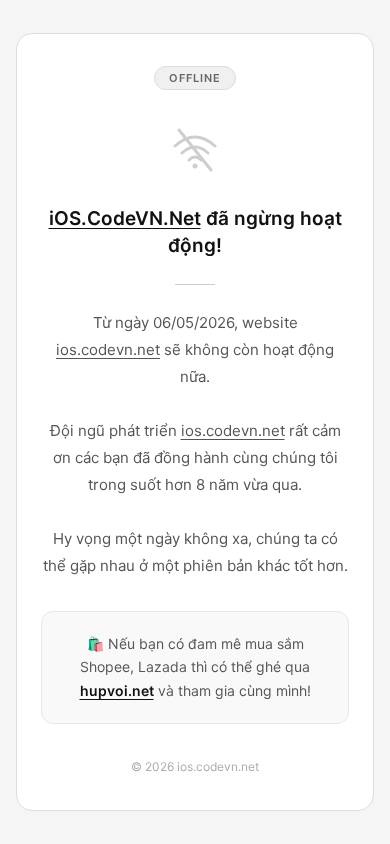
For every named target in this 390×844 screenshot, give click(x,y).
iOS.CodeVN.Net (125, 218)
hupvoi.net (117, 690)
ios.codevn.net (108, 349)
